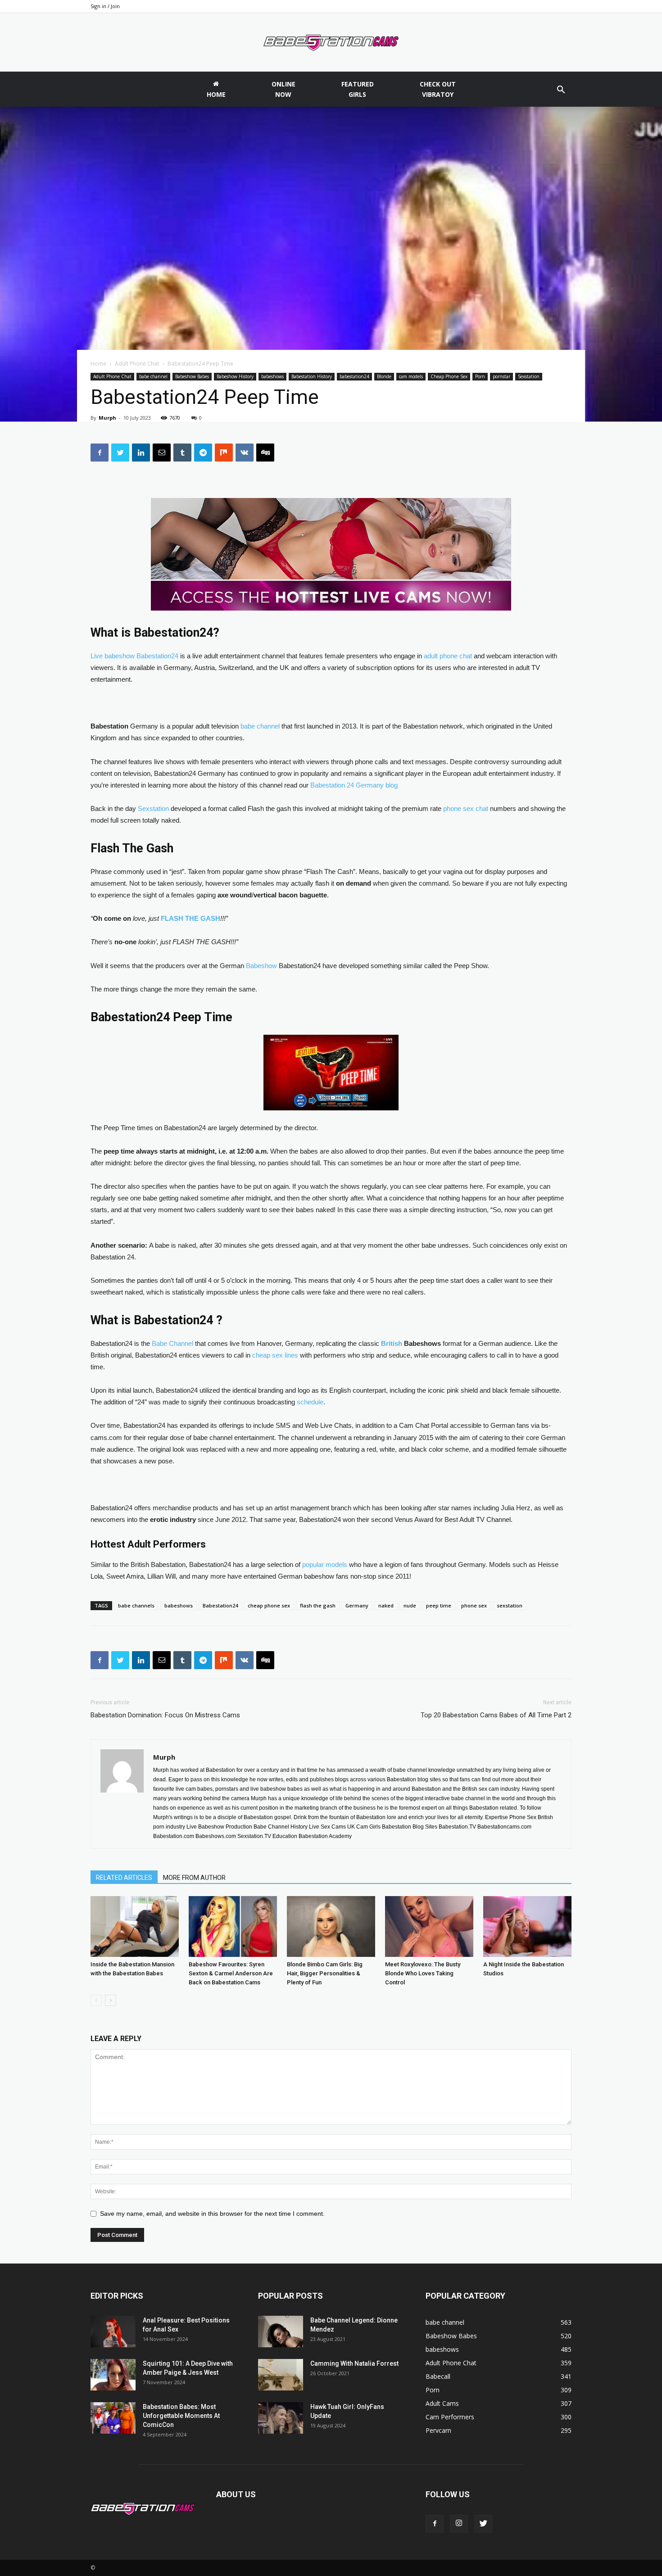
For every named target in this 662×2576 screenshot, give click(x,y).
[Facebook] (435, 2524)
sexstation (510, 1605)
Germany (357, 1605)
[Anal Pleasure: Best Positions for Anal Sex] (113, 2332)
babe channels (136, 1605)
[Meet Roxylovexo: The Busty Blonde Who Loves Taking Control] (429, 1926)
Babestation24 (220, 1605)
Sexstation (529, 376)
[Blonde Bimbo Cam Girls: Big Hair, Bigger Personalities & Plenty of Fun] (331, 1926)
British (392, 1343)
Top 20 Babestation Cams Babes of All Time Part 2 (496, 1715)
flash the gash (318, 1605)
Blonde (384, 376)
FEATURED (358, 89)
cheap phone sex (269, 1605)
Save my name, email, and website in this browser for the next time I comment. (212, 2214)
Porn (480, 376)
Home (98, 364)
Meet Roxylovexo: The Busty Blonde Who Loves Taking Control (423, 1973)
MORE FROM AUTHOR (194, 1878)
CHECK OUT (438, 89)
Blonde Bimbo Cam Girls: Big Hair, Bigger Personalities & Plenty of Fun (325, 1973)
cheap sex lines (275, 1355)
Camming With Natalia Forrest (354, 2363)
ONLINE (283, 89)
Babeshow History (235, 376)
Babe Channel (172, 1343)
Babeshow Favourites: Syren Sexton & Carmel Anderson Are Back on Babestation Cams (231, 1973)
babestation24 (354, 376)
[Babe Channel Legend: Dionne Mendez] (281, 2332)
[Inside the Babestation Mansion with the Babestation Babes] (135, 1926)
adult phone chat (448, 656)
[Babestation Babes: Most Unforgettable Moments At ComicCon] (113, 2418)
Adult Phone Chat (137, 364)
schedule (310, 1402)
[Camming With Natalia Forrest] (281, 2375)
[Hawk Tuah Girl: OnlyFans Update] (281, 2418)
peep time (439, 1605)
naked (386, 1605)
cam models (411, 376)
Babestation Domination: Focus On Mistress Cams (165, 1715)
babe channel (153, 376)
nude (410, 1605)
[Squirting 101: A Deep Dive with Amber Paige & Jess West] (113, 2375)
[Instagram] (459, 2524)
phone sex (474, 1605)
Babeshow (261, 966)
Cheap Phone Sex (449, 376)
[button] (561, 91)
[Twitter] (483, 2524)
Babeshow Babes (192, 376)
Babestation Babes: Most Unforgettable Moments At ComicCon (181, 2416)
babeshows (272, 376)
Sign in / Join (105, 6)
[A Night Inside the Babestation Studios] (527, 1926)
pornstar (501, 376)
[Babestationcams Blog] (331, 43)
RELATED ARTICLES (124, 1878)
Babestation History (312, 376)
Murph (107, 418)
